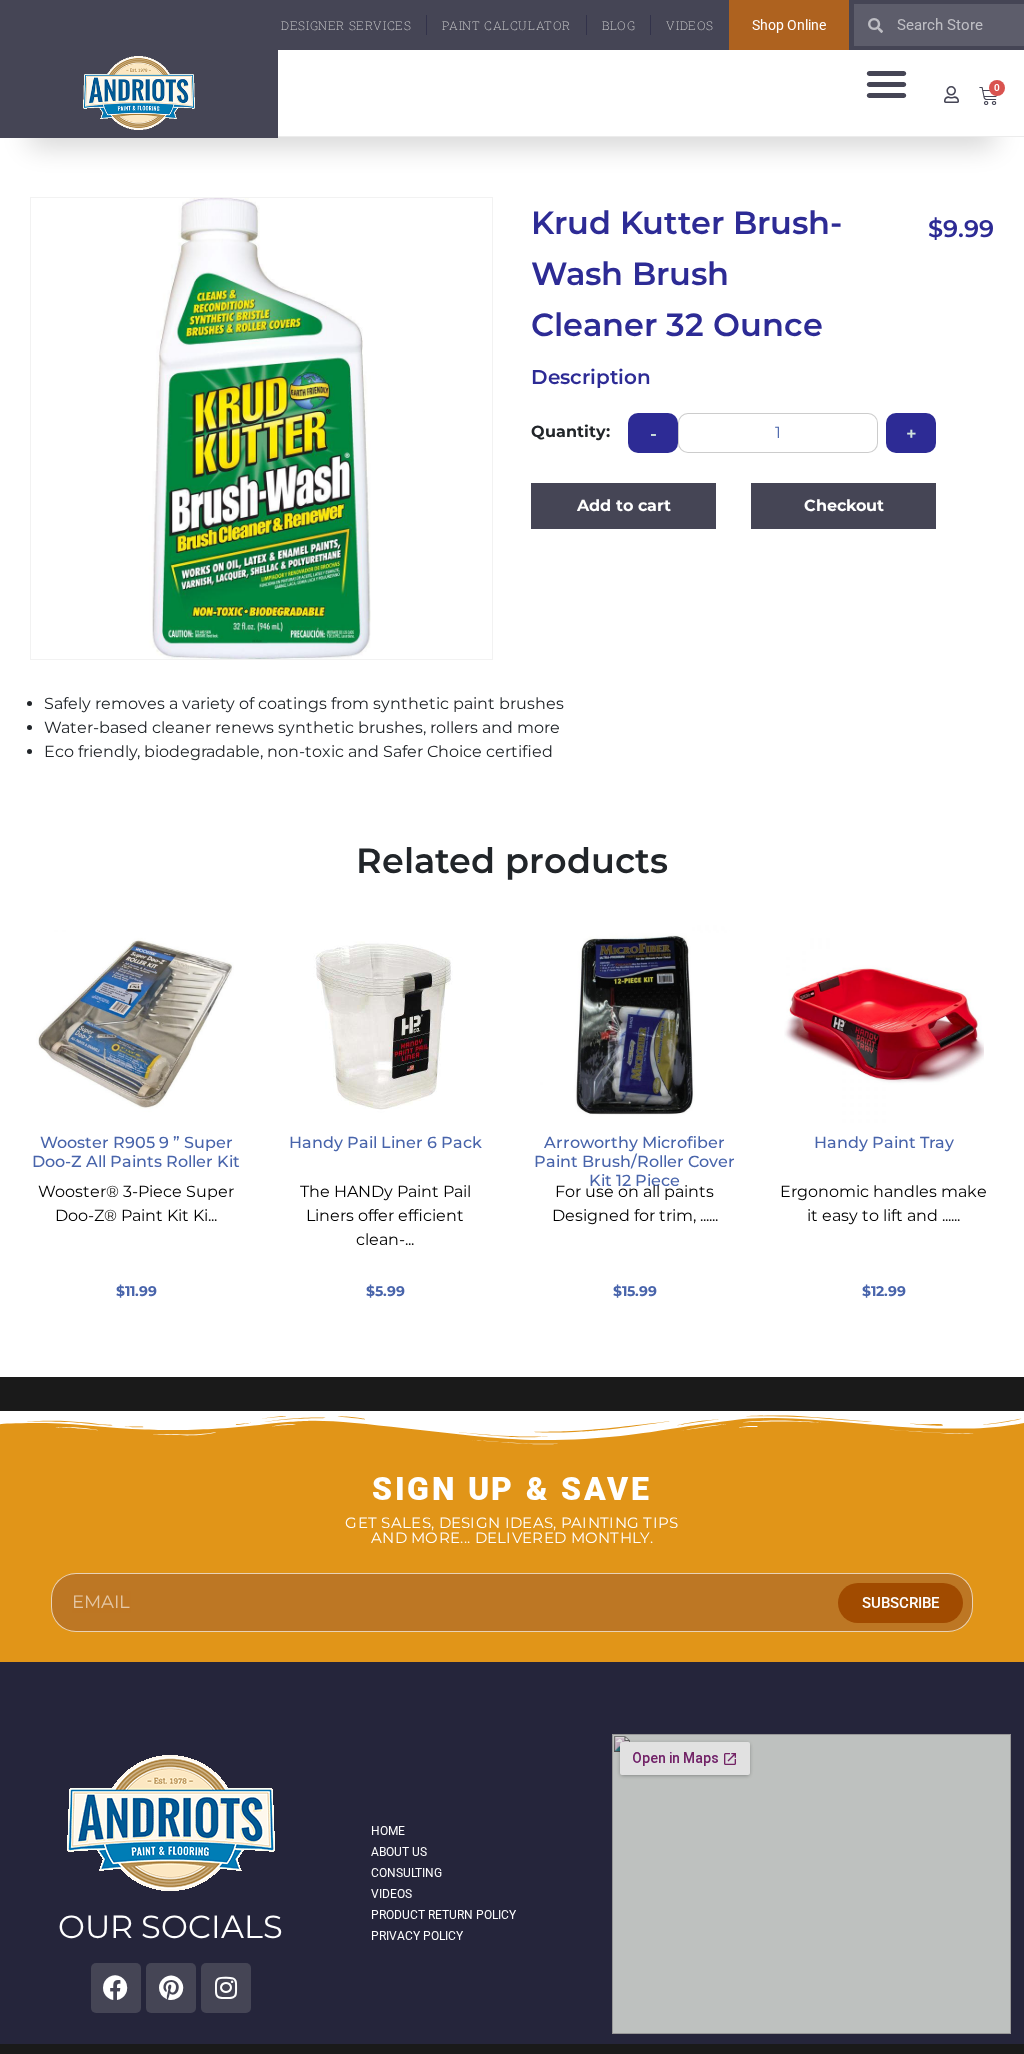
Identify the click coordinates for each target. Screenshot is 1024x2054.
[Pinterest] (171, 1988)
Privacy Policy (417, 1936)
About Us (399, 1852)
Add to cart (624, 505)
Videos (690, 25)
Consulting (406, 1873)
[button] (887, 83)
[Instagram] (226, 1988)
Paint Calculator (506, 25)
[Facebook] (116, 1988)
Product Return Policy (443, 1915)
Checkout (844, 505)
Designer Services (346, 25)
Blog (618, 25)
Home (388, 1831)
